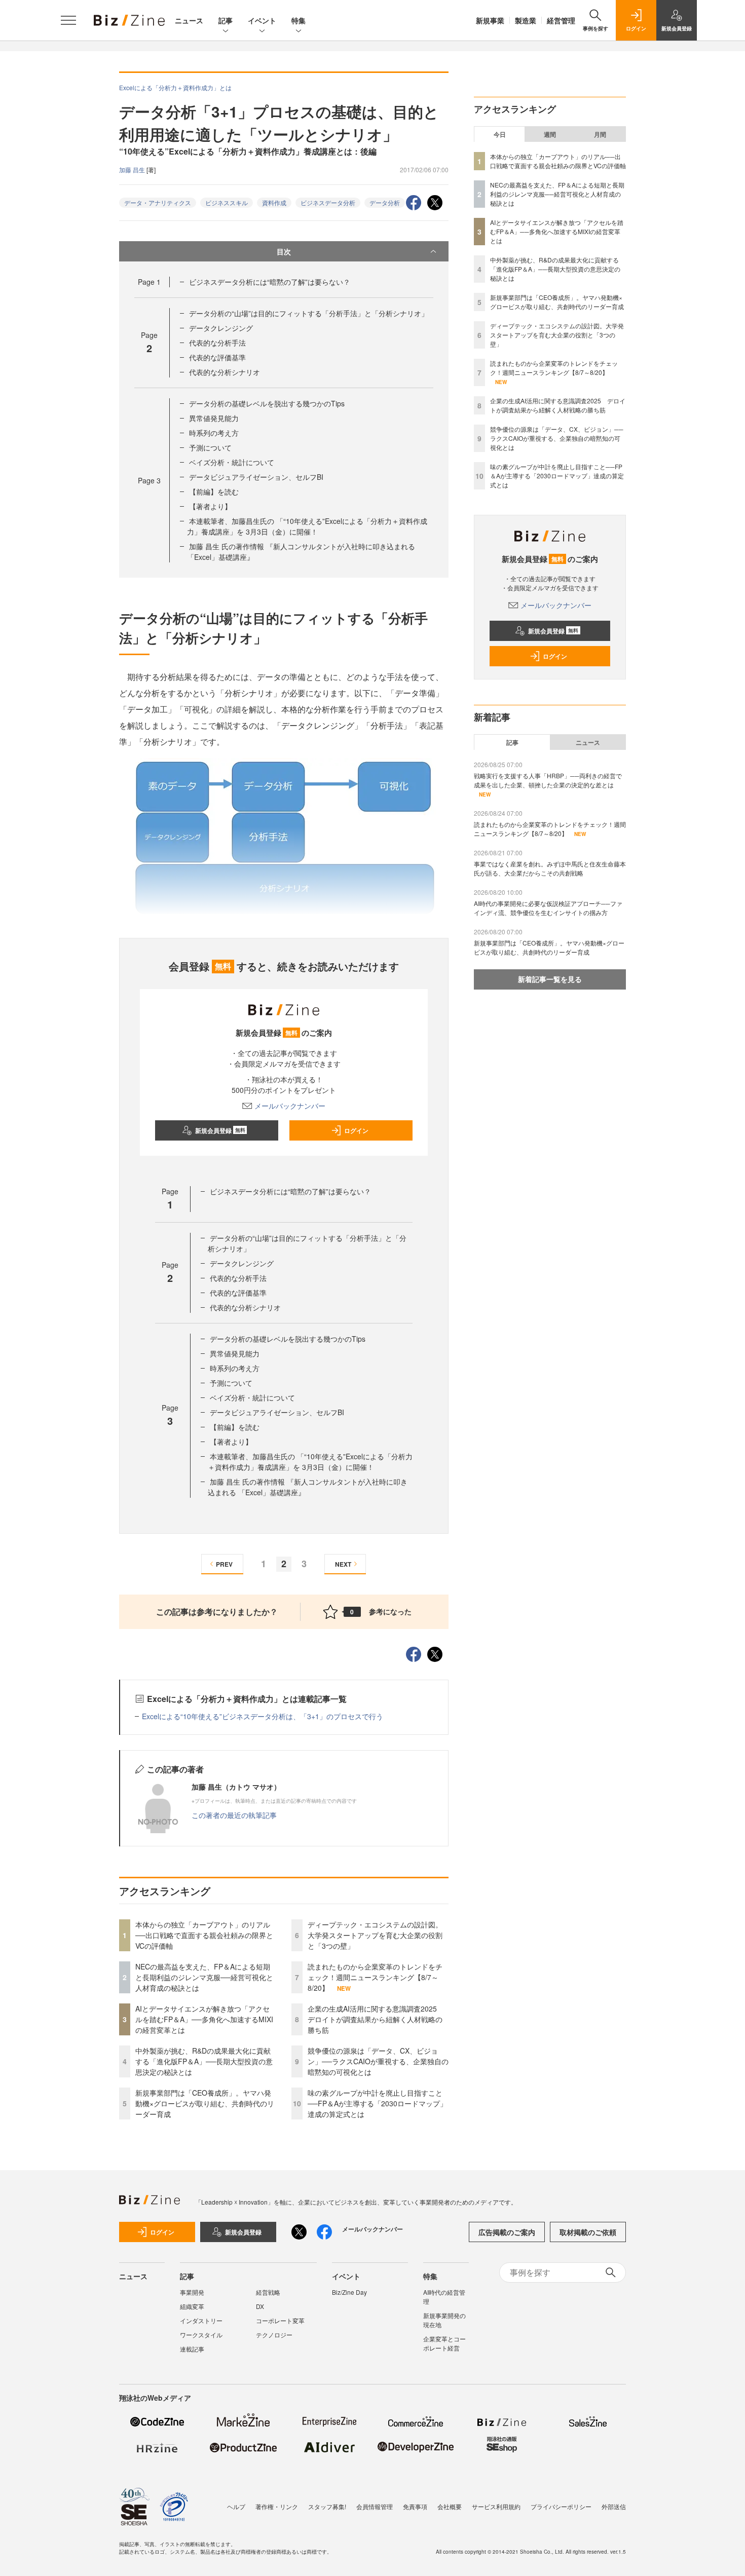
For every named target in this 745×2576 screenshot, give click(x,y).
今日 (500, 134)
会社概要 (450, 2506)
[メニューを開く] (68, 20)
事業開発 (192, 2292)
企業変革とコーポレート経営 (444, 2343)
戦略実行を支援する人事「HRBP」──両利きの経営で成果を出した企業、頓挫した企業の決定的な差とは (548, 780)
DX (260, 2306)
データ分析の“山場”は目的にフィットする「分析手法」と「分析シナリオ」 (309, 313)
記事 (226, 20)
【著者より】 (210, 506)
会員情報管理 (375, 2506)
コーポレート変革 (280, 2320)
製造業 (526, 20)
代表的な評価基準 (217, 357)
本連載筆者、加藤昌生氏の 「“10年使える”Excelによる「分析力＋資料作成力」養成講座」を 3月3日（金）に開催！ (307, 526)
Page (149, 282)
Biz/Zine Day (349, 2292)
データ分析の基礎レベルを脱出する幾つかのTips (267, 403)
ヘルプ (236, 2506)
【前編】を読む (214, 491)
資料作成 (274, 202)
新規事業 (490, 20)
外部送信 (614, 2506)
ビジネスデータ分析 (328, 202)
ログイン (356, 1130)
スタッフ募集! (327, 2506)
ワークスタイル (201, 2335)
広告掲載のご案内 (507, 2232)
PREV (224, 1564)
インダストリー (201, 2320)
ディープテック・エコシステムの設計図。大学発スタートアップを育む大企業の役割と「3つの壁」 (375, 1935)
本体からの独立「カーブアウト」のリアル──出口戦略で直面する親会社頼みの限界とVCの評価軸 (204, 1935)
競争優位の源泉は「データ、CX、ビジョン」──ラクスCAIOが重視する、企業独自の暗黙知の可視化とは (378, 2061)
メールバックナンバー (290, 1106)
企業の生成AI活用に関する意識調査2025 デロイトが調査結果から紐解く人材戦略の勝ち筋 (376, 2019)
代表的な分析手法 (217, 343)
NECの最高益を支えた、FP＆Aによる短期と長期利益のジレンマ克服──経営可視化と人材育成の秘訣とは (204, 1977)
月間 (600, 134)
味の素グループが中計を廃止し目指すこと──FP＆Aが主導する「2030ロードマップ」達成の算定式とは (377, 2103)
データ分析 (385, 202)
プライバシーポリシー (561, 2506)
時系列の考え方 (214, 433)
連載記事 (192, 2349)
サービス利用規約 (496, 2506)
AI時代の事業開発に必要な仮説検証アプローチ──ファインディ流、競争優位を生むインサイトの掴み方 (548, 908)
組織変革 (192, 2306)
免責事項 (415, 2506)
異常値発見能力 (214, 418)
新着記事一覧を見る (550, 979)
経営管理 (561, 20)
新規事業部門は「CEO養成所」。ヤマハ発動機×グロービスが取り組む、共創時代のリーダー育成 (205, 2103)
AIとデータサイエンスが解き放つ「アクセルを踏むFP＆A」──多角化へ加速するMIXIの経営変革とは (204, 2019)
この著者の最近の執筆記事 (234, 1815)
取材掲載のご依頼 (588, 2232)
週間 (550, 134)
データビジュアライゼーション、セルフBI (256, 477)
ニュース (189, 20)
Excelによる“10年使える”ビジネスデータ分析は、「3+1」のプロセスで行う (263, 1716)
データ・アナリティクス (158, 202)
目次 (284, 251)
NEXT (343, 1564)
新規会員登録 (220, 1130)
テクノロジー (274, 2335)
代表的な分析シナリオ (225, 372)
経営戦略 (268, 2292)
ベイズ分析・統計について (232, 462)
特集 (299, 20)
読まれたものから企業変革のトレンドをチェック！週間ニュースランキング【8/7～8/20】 (375, 1977)
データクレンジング (221, 328)
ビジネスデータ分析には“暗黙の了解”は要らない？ (270, 282)
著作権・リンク (277, 2506)
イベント (262, 20)
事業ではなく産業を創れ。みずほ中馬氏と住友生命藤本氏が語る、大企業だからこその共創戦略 (550, 868)
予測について (210, 447)
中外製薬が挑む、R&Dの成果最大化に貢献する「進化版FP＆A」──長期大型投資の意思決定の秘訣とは (204, 2061)
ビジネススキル (227, 202)
